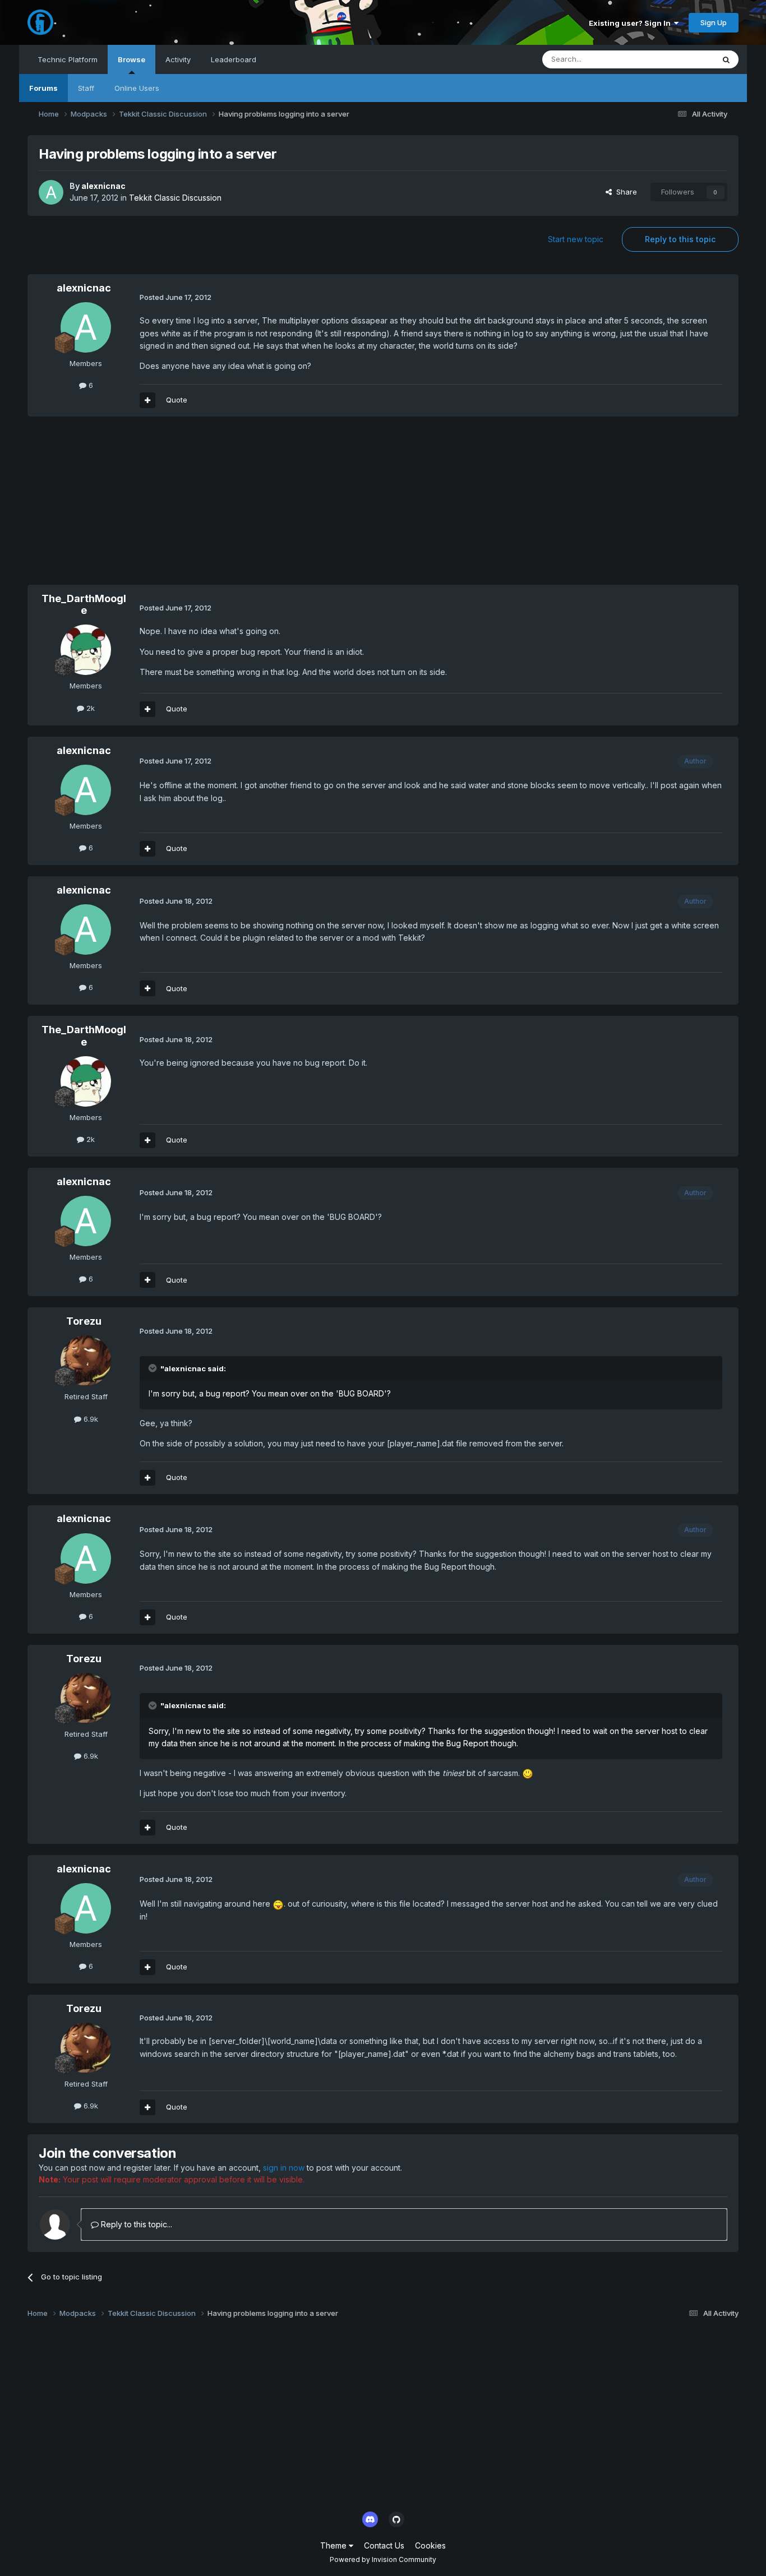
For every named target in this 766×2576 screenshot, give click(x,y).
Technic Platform (68, 59)
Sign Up (714, 22)
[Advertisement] (232, 506)
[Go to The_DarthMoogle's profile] (86, 650)
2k (89, 708)
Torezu (84, 1321)
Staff (86, 88)
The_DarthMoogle (84, 605)
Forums (43, 88)
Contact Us (384, 2545)
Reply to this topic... (135, 2224)
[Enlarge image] (528, 1773)
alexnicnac (103, 186)
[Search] (726, 59)
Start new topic (576, 239)
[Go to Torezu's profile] (86, 1361)
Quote (177, 400)
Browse (131, 59)
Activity (178, 59)
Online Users (137, 88)
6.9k (90, 1419)
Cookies (430, 2545)
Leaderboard (234, 59)
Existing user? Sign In (631, 23)
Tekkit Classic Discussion (175, 198)
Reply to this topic (680, 239)
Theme (334, 2545)
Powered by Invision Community (383, 2559)
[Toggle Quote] (154, 1368)
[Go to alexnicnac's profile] (51, 192)
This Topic (681, 59)
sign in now (284, 2168)
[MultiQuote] (147, 400)
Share (624, 192)
